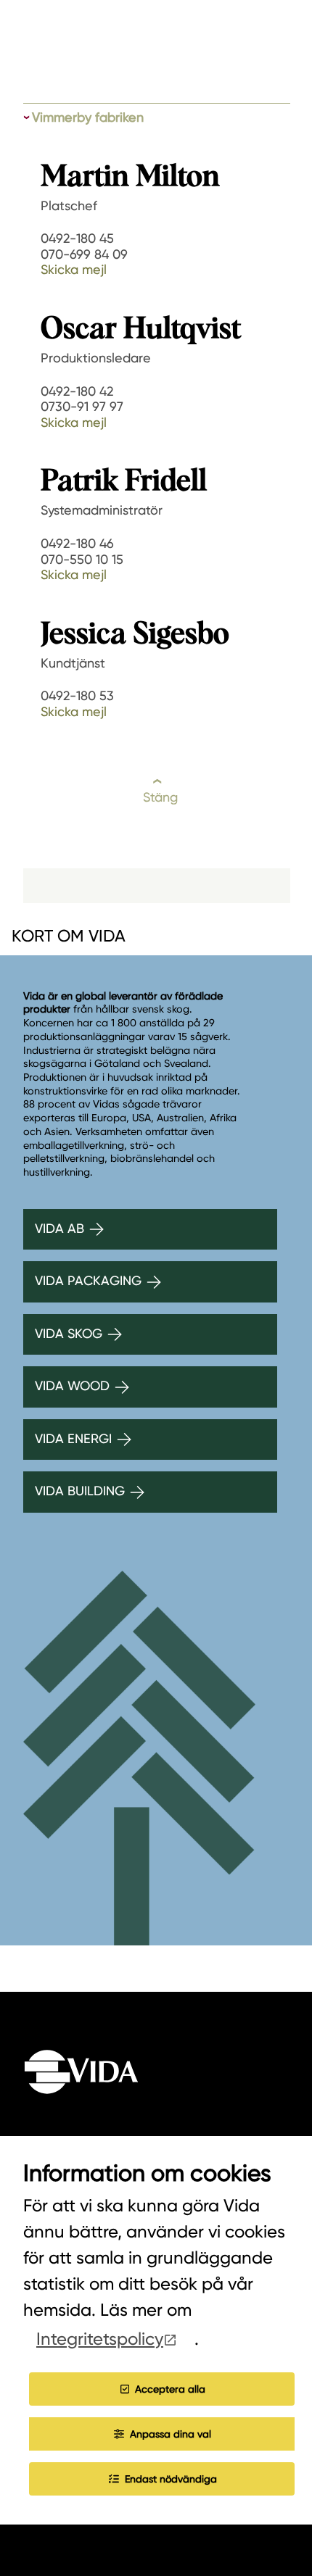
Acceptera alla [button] (170, 2389)
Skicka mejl (74, 269)
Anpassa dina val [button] (171, 2434)
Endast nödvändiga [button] (171, 2479)
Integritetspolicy (100, 2339)
